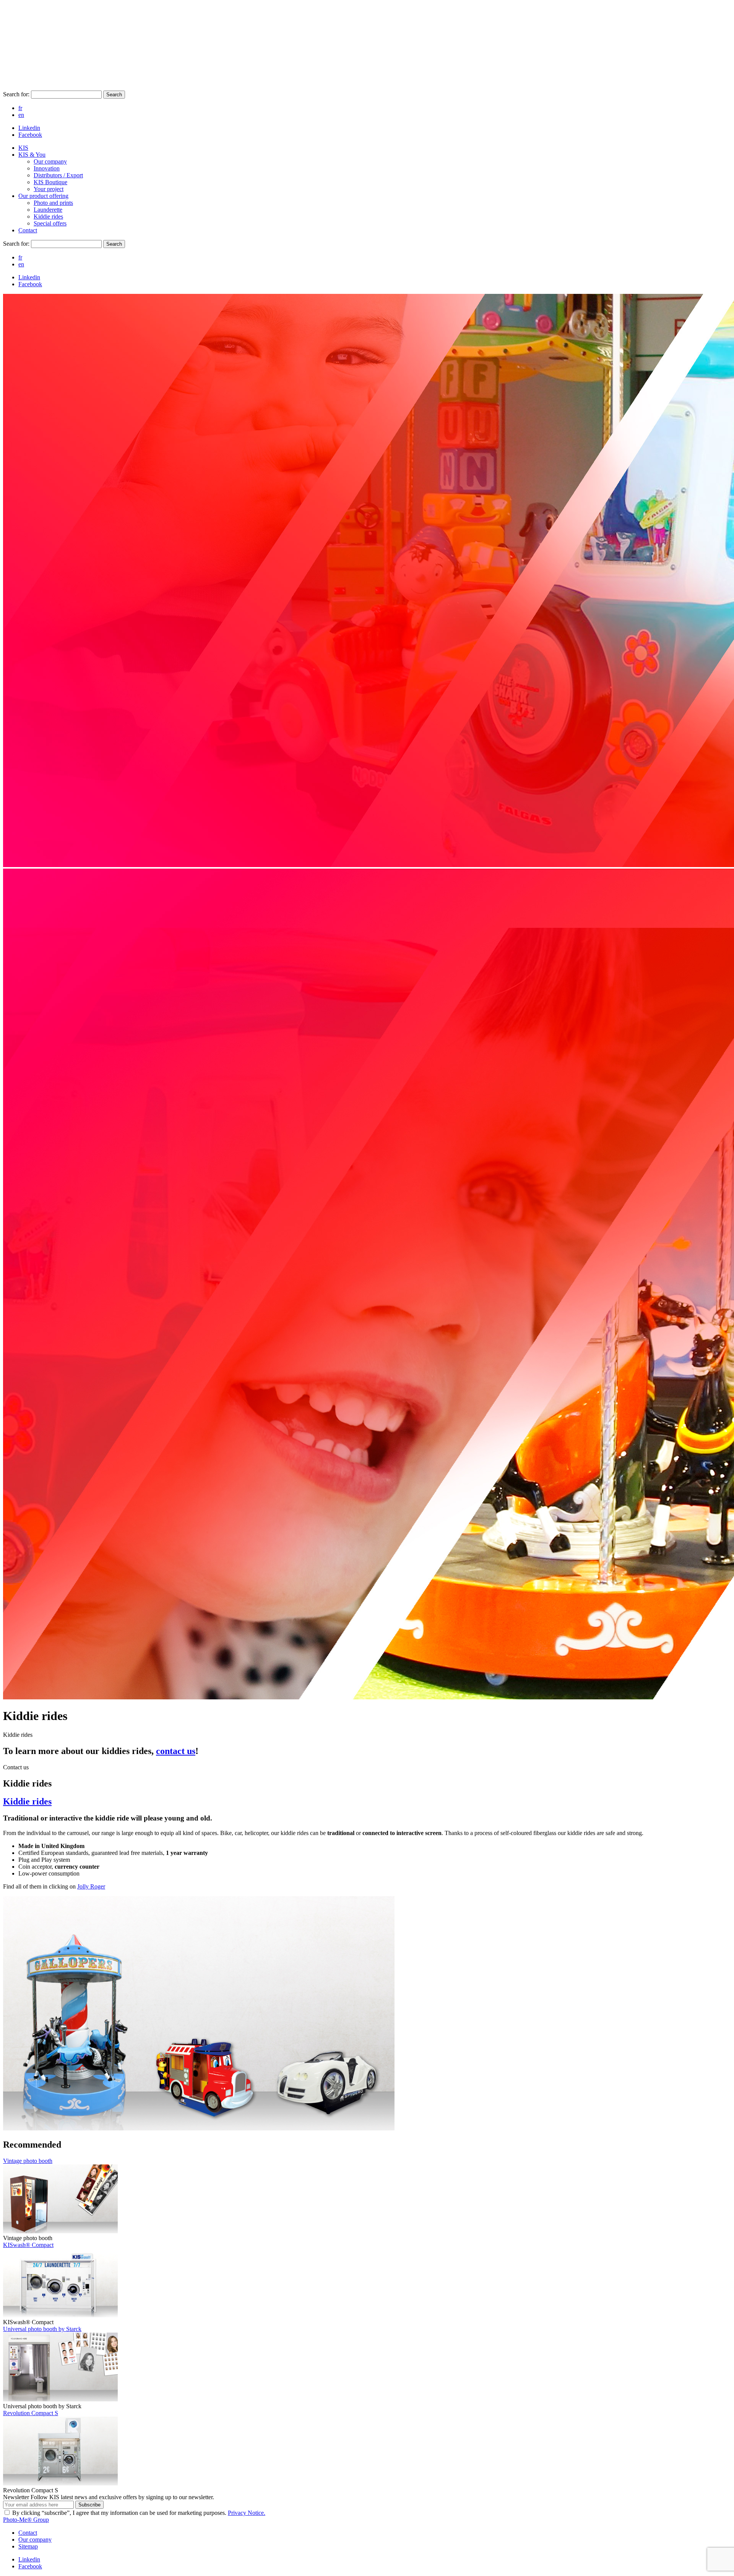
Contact (28, 230)
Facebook (30, 135)
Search (114, 95)
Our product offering (43, 196)
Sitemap (28, 2546)
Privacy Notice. (247, 2513)
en (21, 115)
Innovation (47, 168)
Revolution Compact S (31, 2413)
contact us (176, 1751)
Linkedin (29, 128)
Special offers (50, 223)
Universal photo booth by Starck (42, 2329)
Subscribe (89, 2505)
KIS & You (32, 155)
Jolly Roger (91, 1886)
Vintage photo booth (28, 2161)
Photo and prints (53, 203)
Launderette (48, 210)
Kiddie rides (48, 216)
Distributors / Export (58, 175)
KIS (23, 148)
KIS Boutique (50, 182)
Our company (50, 161)
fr (20, 108)
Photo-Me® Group (26, 2520)
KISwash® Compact (28, 2245)
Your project (49, 189)
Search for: (17, 94)
